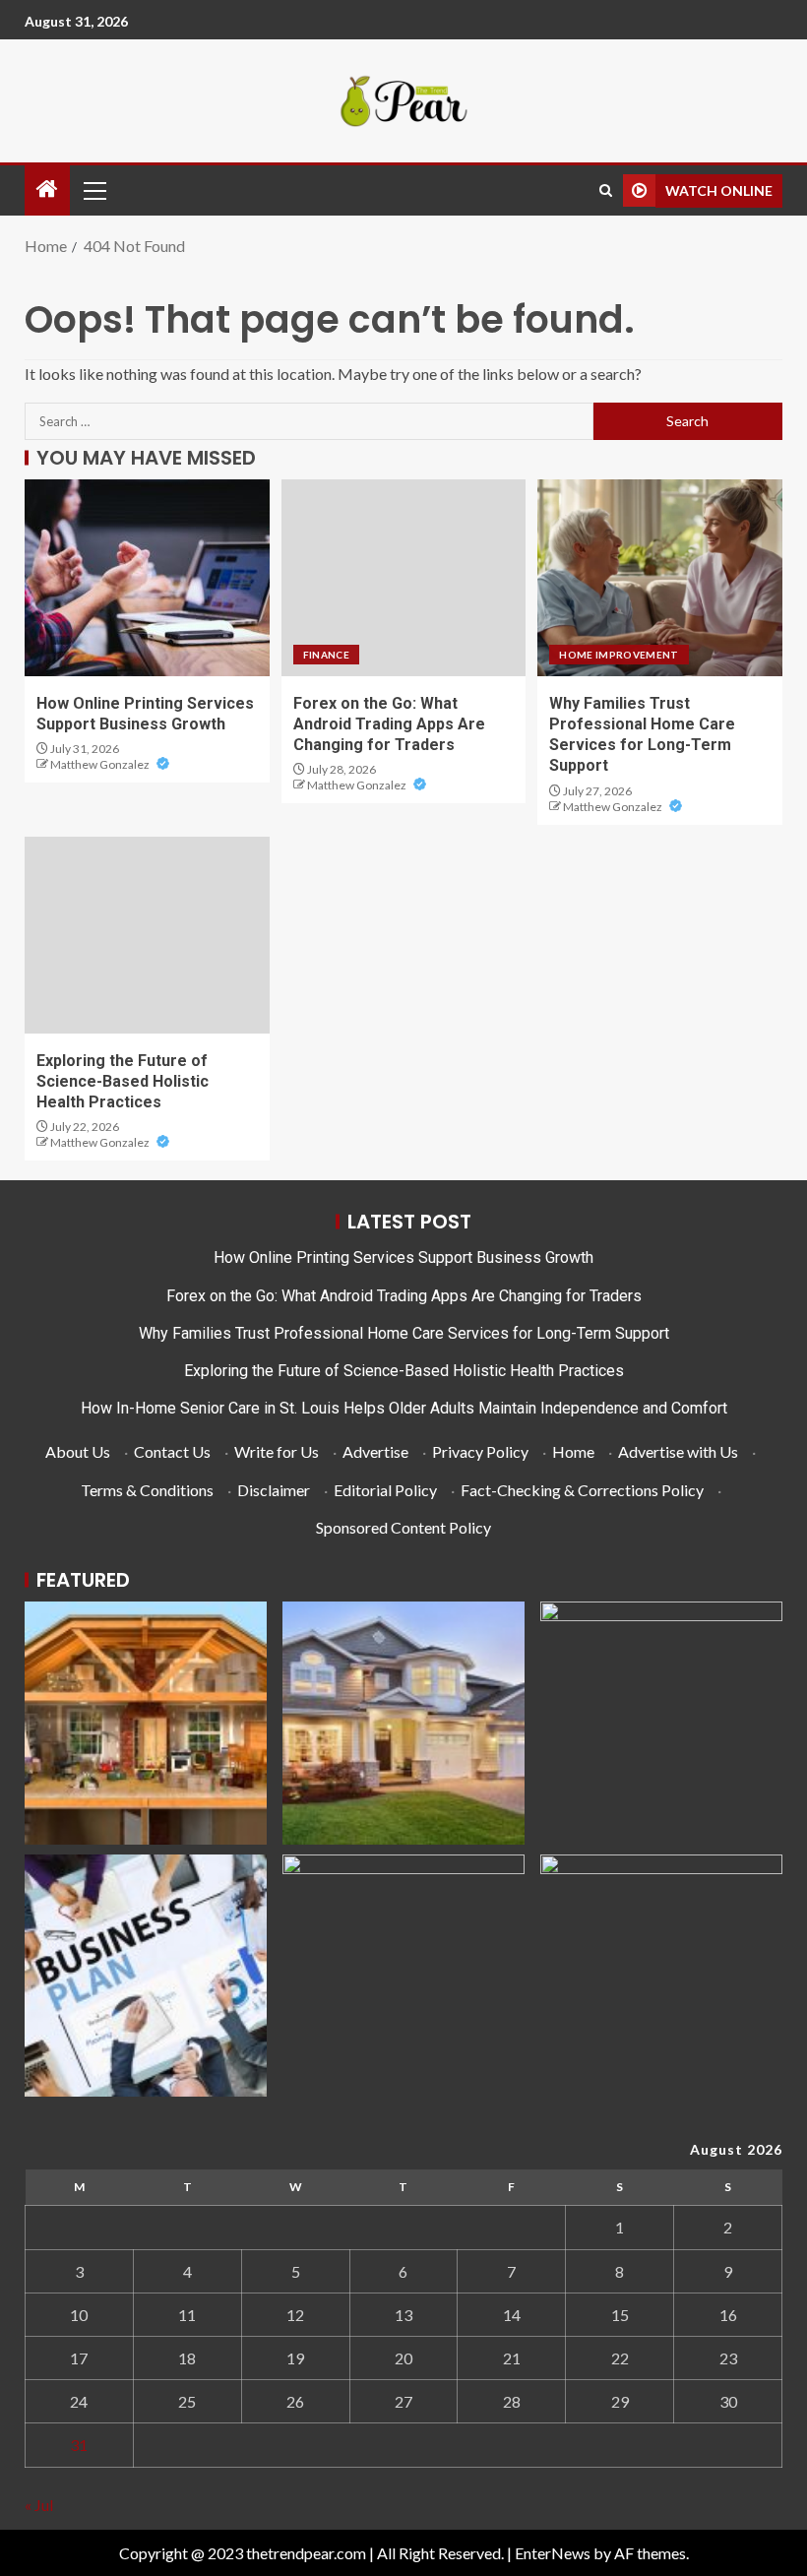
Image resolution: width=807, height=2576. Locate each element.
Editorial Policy (385, 1490)
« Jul (39, 2505)
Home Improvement (619, 655)
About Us (78, 1451)
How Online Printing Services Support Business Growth (403, 1257)
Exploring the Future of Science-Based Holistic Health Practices (123, 1082)
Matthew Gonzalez (101, 764)
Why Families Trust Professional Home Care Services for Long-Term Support (404, 1333)
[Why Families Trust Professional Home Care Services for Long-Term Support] (660, 578)
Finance (326, 655)
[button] (93, 190)
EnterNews (553, 2553)
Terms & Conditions (147, 1490)
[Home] (47, 189)
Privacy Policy (480, 1451)
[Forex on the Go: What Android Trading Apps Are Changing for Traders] (404, 578)
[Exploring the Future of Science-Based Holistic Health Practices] (147, 935)
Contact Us (172, 1451)
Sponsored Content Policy (403, 1527)
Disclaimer (274, 1490)
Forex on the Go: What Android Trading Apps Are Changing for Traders (389, 724)
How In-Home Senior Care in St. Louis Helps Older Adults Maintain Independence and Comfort (404, 1408)
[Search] (606, 190)
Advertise (375, 1451)
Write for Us (277, 1451)
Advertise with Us (678, 1451)
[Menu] (93, 190)
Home (573, 1451)
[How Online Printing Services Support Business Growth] (147, 578)
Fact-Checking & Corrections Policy (582, 1490)
